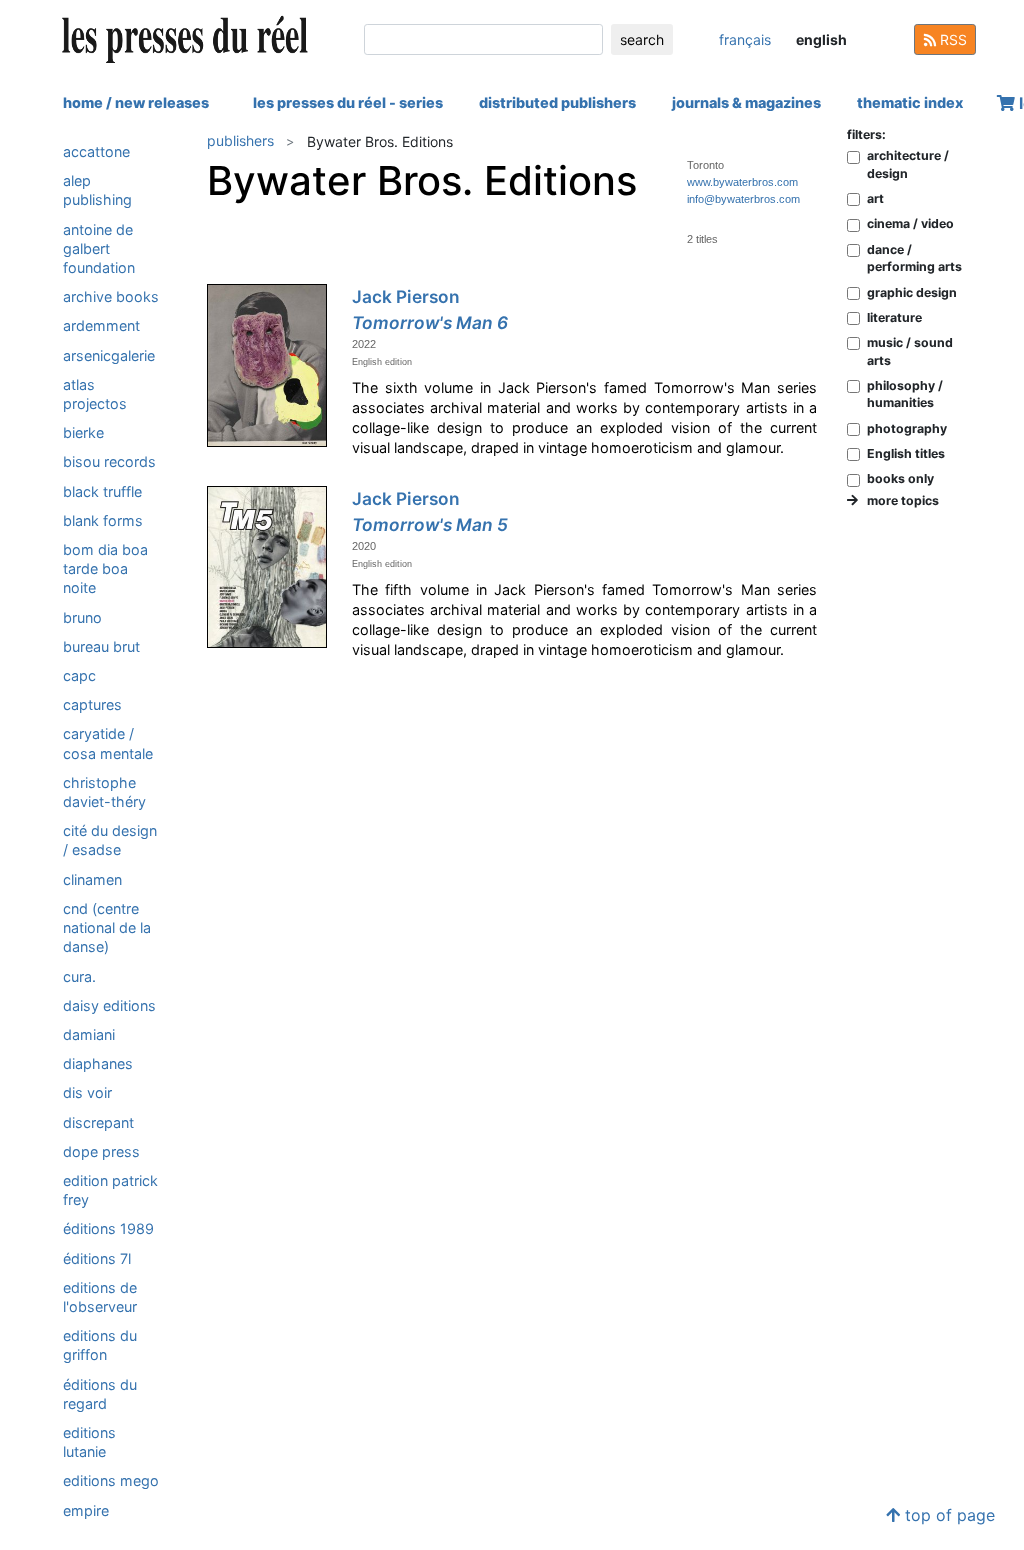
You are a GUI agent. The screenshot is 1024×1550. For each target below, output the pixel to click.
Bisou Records (109, 461)
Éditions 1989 (108, 1228)
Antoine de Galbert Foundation (99, 248)
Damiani (89, 1034)
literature (894, 317)
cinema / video (910, 223)
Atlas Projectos (95, 394)
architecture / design (908, 164)
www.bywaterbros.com (742, 182)
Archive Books (111, 296)
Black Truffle (102, 491)
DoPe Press (101, 1151)
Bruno (82, 617)
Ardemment (101, 325)
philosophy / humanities (905, 394)
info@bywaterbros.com (743, 199)
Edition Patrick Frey (110, 1190)
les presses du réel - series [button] (348, 102)
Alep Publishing (97, 190)
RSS (951, 39)
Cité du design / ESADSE (110, 840)
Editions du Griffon (100, 1345)
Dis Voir (87, 1092)
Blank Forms (103, 520)
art (875, 198)
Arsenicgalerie (109, 355)
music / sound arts (910, 351)
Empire (86, 1510)
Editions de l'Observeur (100, 1297)
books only (900, 478)
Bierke (83, 432)
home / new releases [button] (136, 102)
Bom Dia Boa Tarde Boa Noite (105, 568)
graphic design (912, 292)
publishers (240, 140)
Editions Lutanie (89, 1442)
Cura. (79, 976)
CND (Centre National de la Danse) (107, 927)
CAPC (79, 675)
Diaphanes (98, 1063)
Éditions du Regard (100, 1394)
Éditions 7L (97, 1258)
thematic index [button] (910, 102)
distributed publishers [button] (557, 102)
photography (907, 428)
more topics (898, 500)
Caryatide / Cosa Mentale (108, 743)
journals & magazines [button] (746, 102)
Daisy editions (109, 1005)
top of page (947, 1515)
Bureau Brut (101, 646)
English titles (906, 453)
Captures (92, 704)
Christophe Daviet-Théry (104, 792)
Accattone (96, 151)
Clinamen (92, 879)
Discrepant (98, 1122)
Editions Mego (111, 1480)
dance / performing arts (914, 258)
